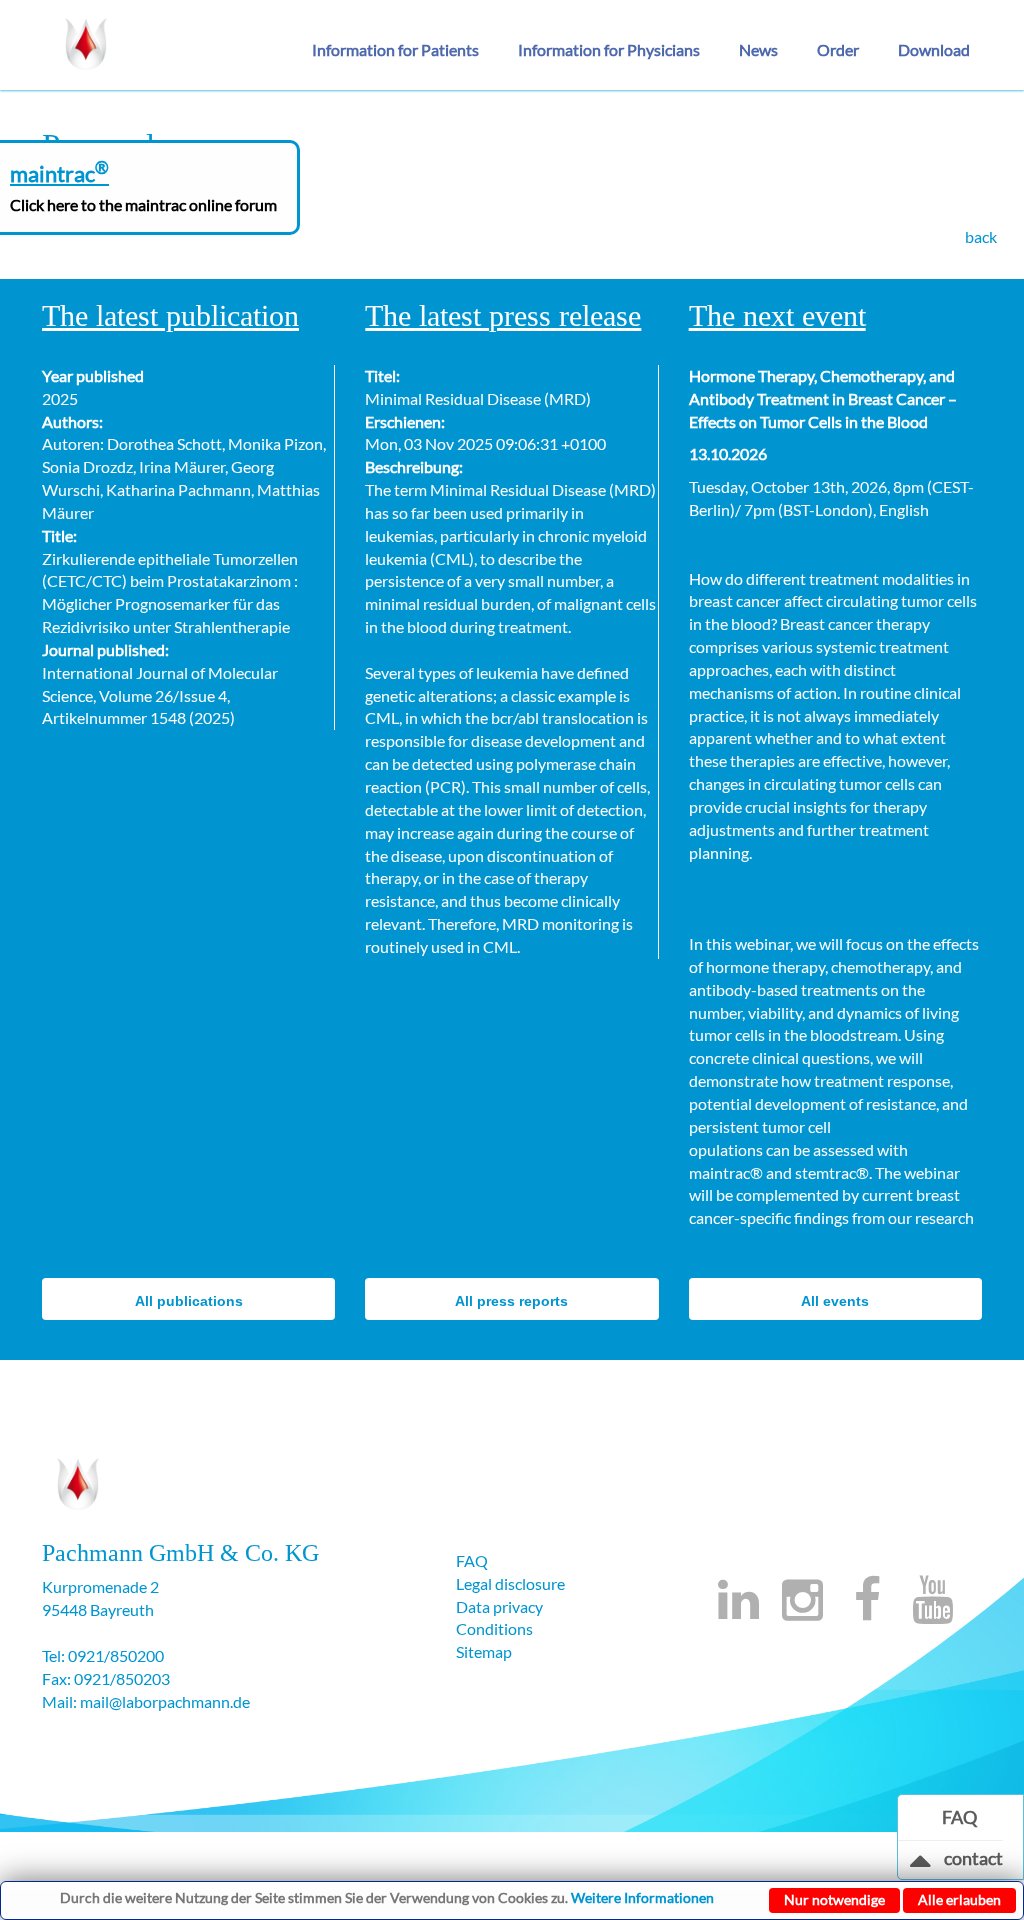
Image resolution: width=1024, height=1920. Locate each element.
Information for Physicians (609, 49)
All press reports (511, 1301)
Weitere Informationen (642, 1897)
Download (934, 49)
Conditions (494, 1628)
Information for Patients (395, 49)
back (981, 236)
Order (838, 49)
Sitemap (484, 1651)
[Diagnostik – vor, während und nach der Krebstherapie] (87, 40)
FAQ (472, 1560)
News (758, 49)
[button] (403, 50)
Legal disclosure (510, 1583)
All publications (189, 1301)
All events (835, 1301)
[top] (921, 1865)
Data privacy (499, 1606)
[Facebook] (868, 1610)
